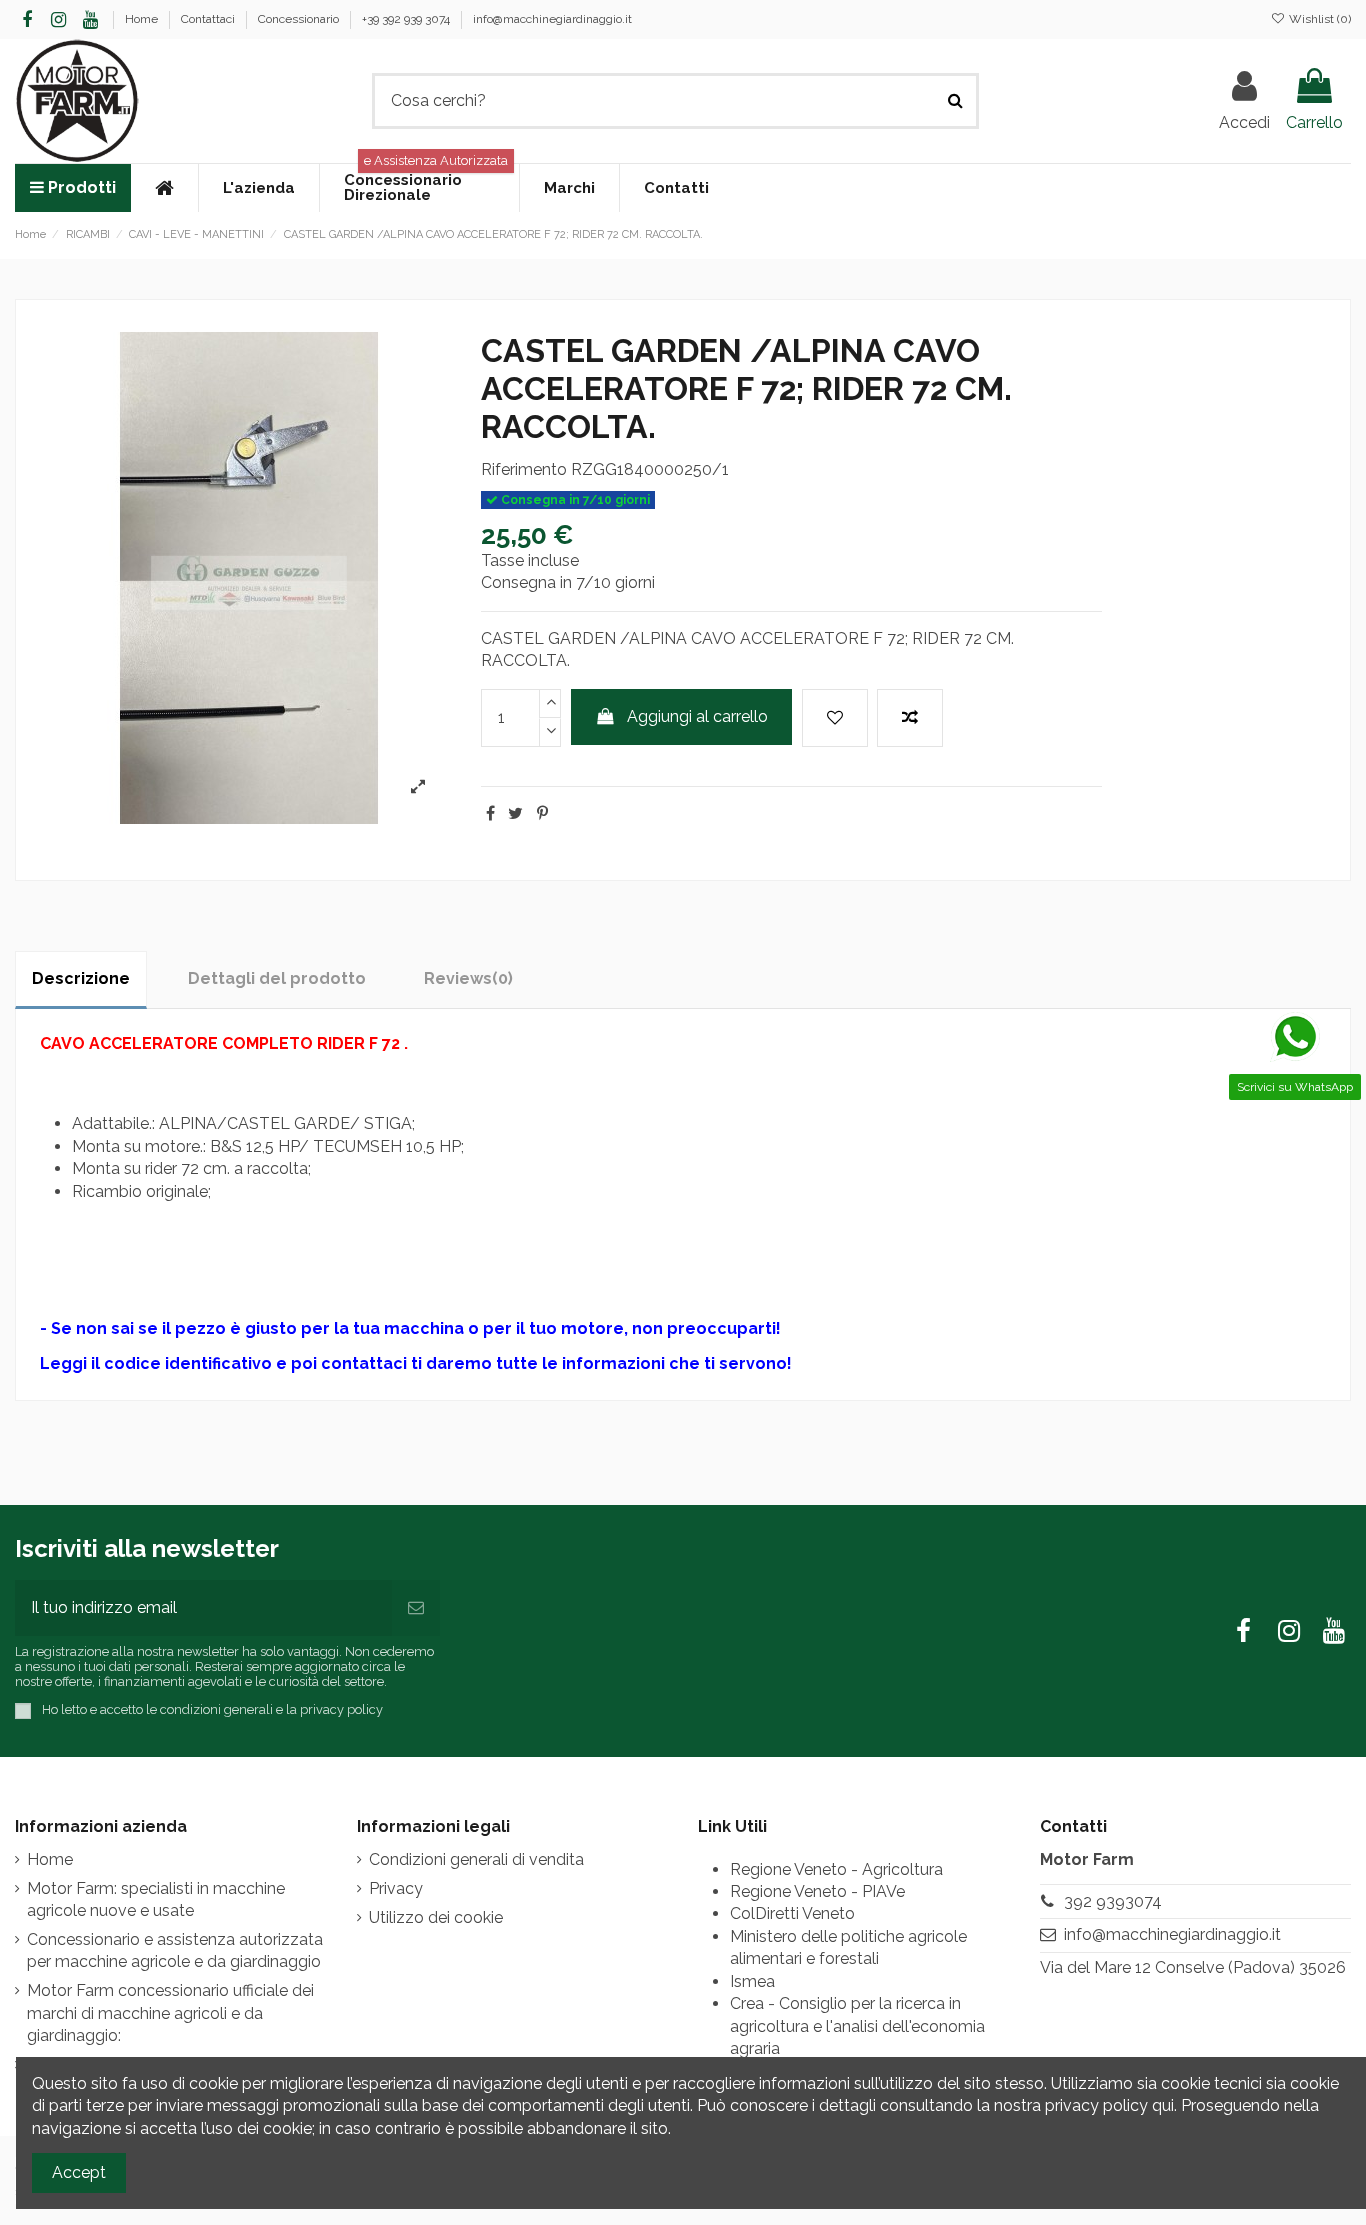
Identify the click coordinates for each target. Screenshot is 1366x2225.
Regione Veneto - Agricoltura (836, 1869)
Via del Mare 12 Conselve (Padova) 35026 (1193, 1967)
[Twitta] (515, 813)
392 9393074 (1113, 1901)
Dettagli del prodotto (277, 978)
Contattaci (209, 19)
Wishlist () (1318, 19)
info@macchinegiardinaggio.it (552, 19)
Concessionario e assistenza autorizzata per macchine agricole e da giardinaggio (175, 1950)
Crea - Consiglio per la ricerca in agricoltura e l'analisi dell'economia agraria (857, 2026)
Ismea (752, 1981)
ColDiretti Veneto (792, 1913)
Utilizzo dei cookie (436, 1917)
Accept (79, 2172)
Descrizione (81, 978)
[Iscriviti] (416, 1608)
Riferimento (524, 469)
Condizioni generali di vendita (476, 1859)
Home (143, 19)
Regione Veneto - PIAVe (817, 1891)
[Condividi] (490, 813)
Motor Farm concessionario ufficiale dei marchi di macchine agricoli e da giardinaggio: (170, 2013)
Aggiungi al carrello (697, 716)
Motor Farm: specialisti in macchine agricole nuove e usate (156, 1899)
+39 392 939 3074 (407, 19)
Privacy (396, 1888)
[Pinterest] (542, 813)
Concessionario (300, 19)
